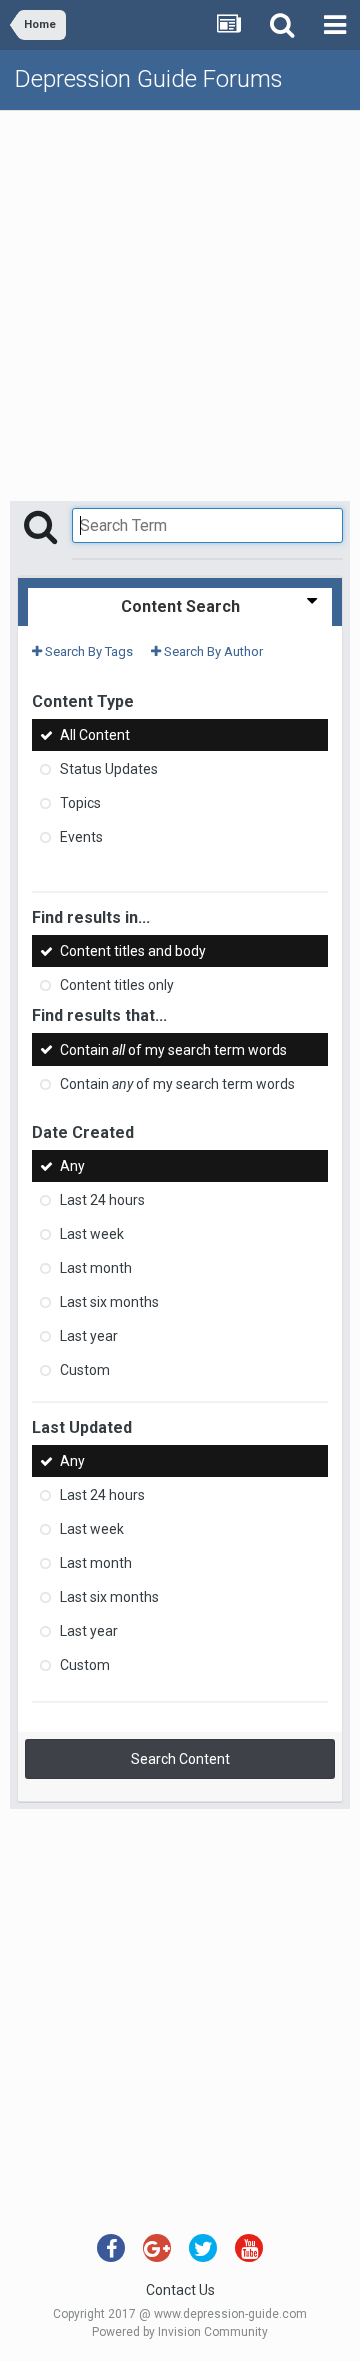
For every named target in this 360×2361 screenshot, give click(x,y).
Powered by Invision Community (180, 2332)
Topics (80, 803)
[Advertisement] (180, 301)
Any (72, 1166)
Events (81, 837)
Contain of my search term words (173, 1050)
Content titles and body (133, 951)
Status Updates (109, 769)
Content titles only (117, 985)
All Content (95, 735)
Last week (92, 1234)
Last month (96, 1268)
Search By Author (212, 651)
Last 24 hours (102, 1200)
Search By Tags (87, 651)
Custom (85, 1370)
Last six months (109, 1302)
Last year (89, 1336)
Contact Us (180, 2290)
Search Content (180, 1759)
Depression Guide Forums (149, 79)
